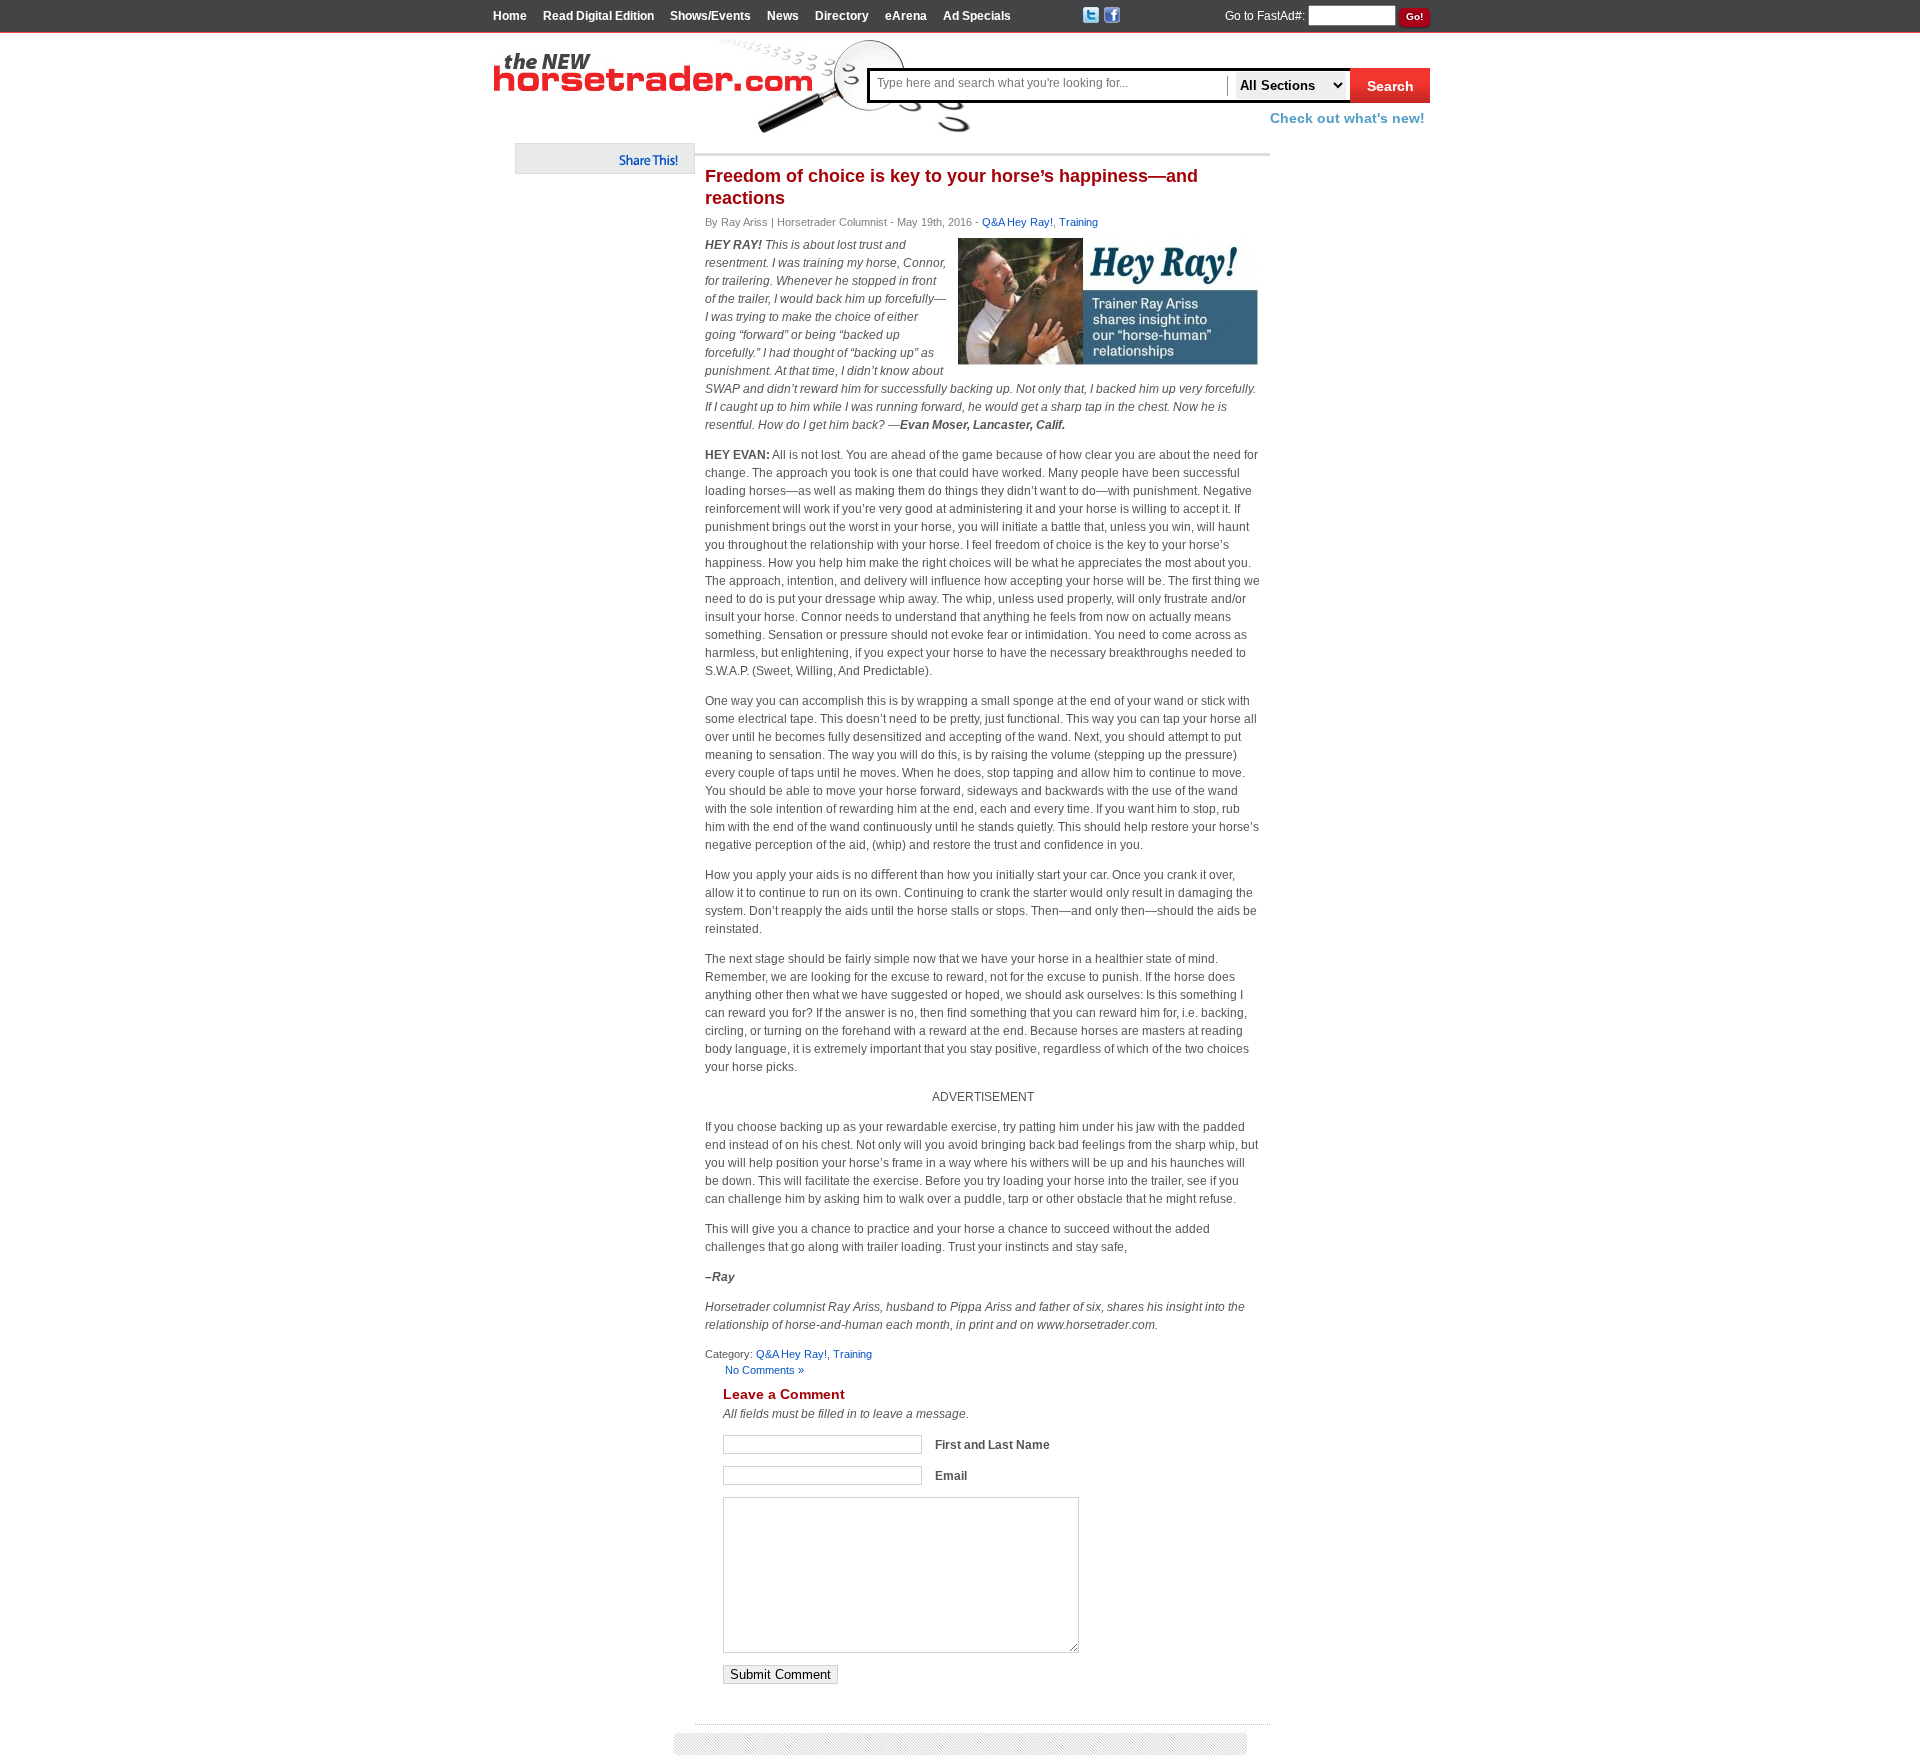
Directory (842, 16)
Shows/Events (710, 16)
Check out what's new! (1347, 118)
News (783, 16)
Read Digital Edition (598, 16)
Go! (1414, 16)
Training (1078, 222)
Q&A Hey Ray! (1017, 222)
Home (510, 16)
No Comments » (764, 1370)
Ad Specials (977, 16)
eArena (906, 16)
